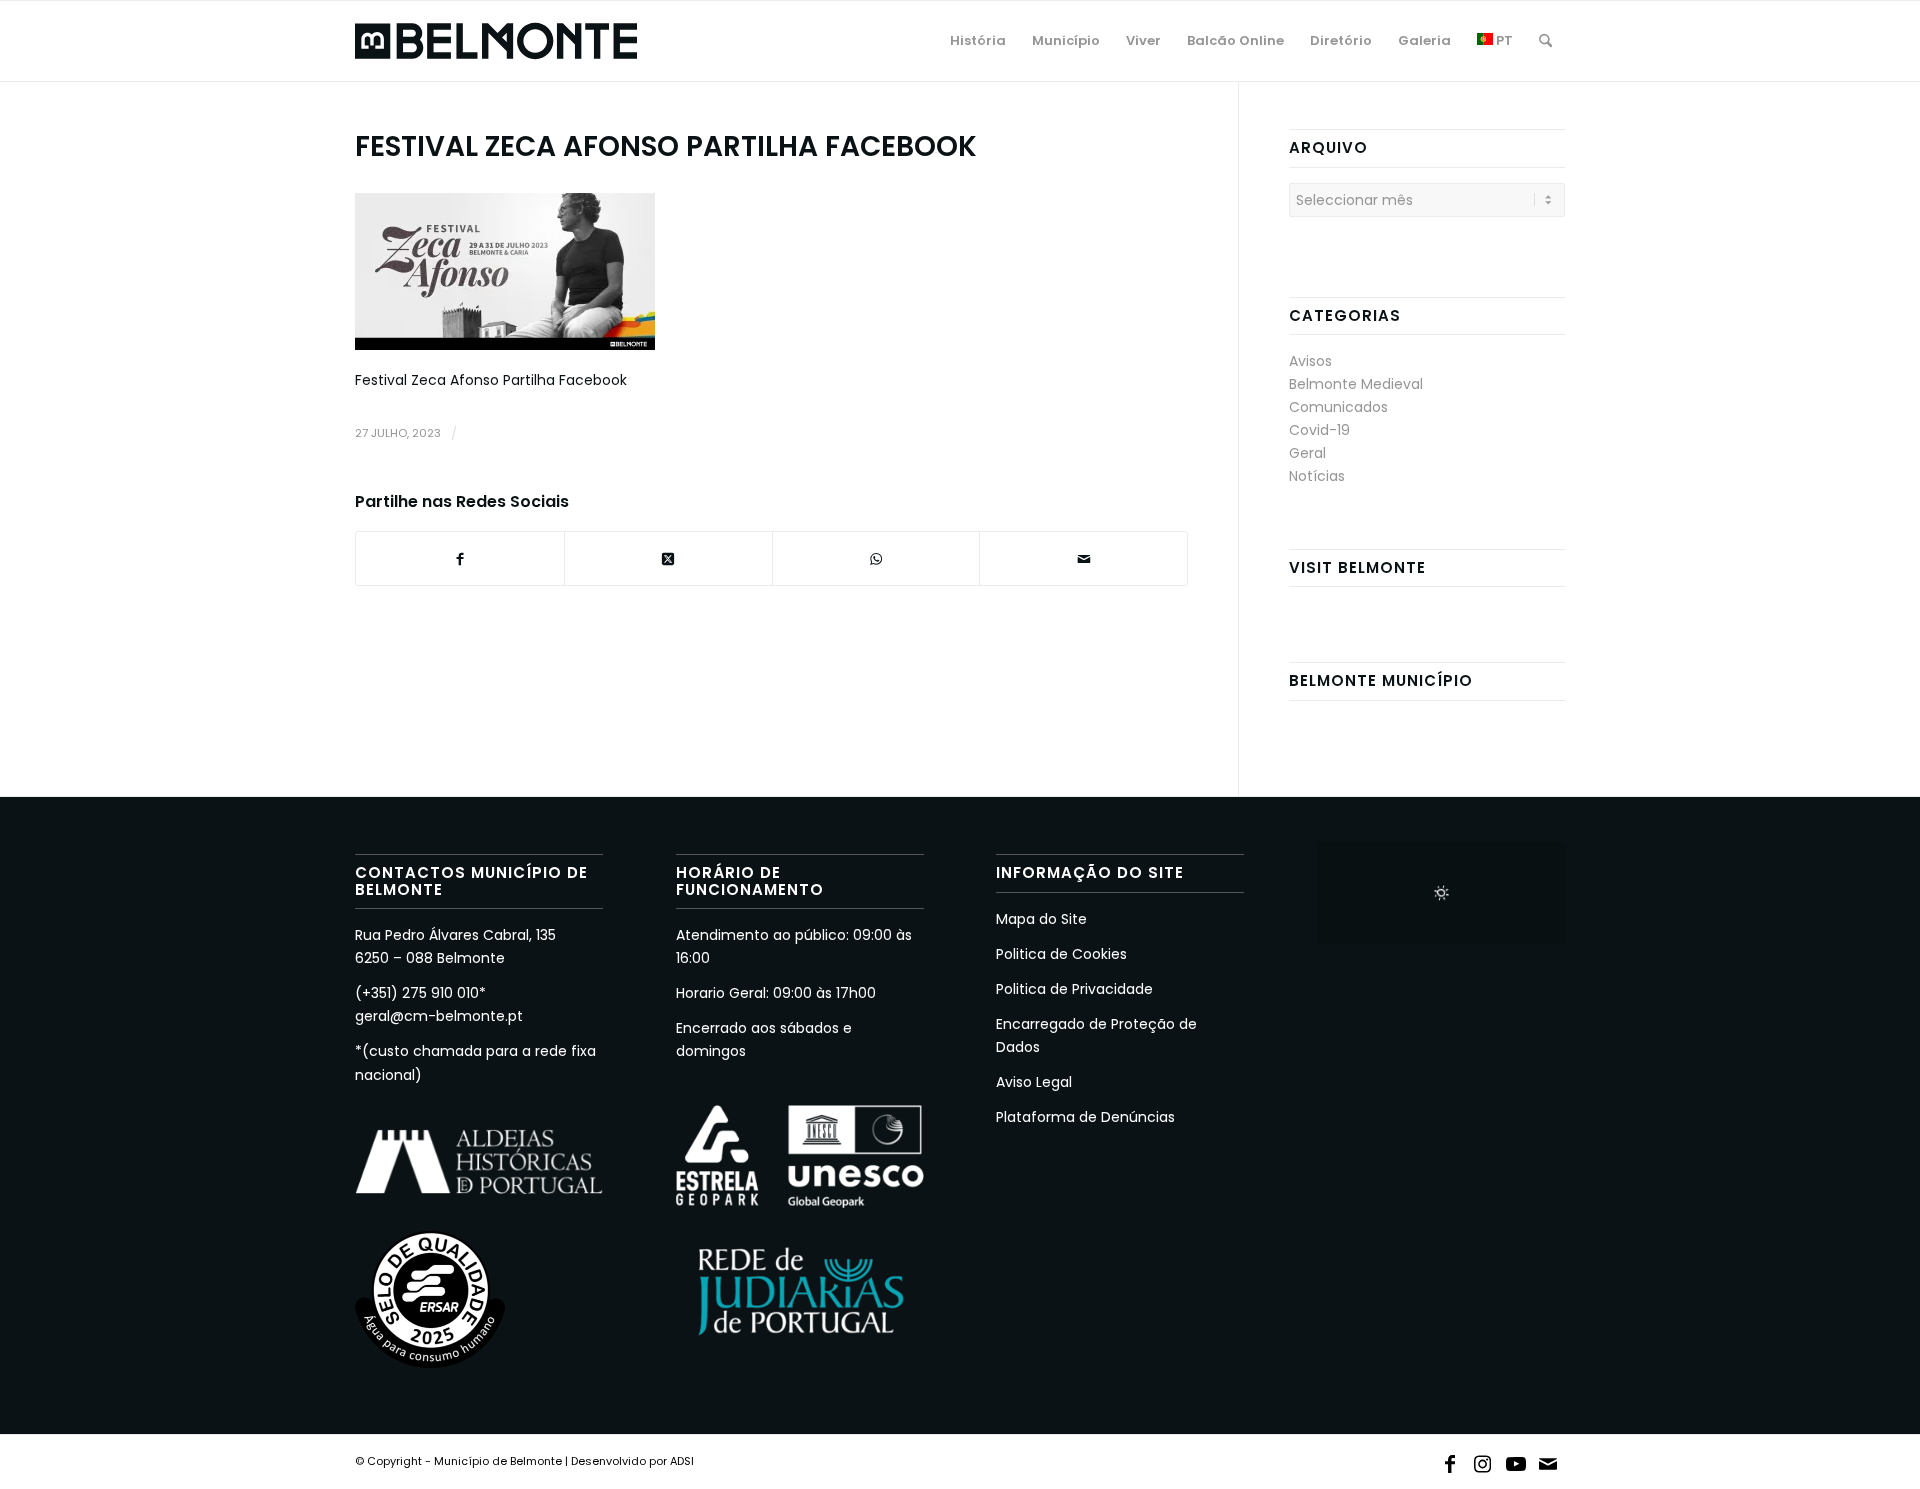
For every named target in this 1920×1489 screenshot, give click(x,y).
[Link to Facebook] (1450, 1460)
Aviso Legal (1034, 1082)
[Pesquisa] (1545, 41)
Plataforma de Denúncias (1085, 1117)
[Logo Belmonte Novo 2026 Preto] (496, 41)
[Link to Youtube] (1516, 1460)
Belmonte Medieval (1356, 384)
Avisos (1310, 361)
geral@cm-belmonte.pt (439, 1016)
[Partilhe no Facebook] (460, 558)
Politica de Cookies (1061, 954)
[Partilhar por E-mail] (1083, 558)
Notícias (1317, 476)
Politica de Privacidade (1074, 989)
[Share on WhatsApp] (876, 558)
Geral (1307, 453)
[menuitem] (978, 41)
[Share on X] (668, 558)
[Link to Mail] (1549, 1460)
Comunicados (1338, 407)
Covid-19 (1319, 430)
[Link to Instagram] (1483, 1460)
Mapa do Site (1041, 919)
